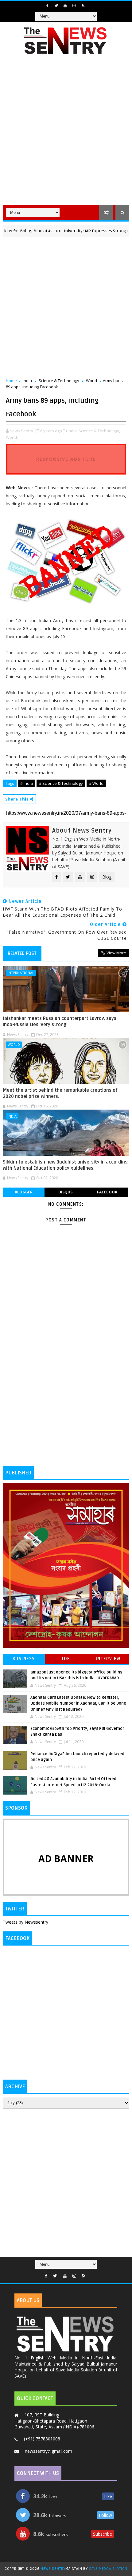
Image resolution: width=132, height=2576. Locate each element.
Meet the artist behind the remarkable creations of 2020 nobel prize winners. (60, 1093)
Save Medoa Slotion (108, 2569)
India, (73, 431)
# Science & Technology (61, 783)
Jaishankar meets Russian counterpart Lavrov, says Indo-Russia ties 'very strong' (60, 1021)
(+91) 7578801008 (42, 2439)
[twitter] (56, 6)
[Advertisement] (66, 134)
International (21, 973)
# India (27, 783)
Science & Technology (59, 381)
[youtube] (65, 6)
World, (12, 437)
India (27, 381)
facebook (107, 1192)
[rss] (83, 6)
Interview (108, 1659)
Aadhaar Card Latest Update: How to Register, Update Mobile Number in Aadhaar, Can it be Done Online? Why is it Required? (78, 1704)
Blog (107, 877)
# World (96, 783)
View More (116, 953)
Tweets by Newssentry (25, 1922)
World (91, 381)
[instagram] (74, 6)
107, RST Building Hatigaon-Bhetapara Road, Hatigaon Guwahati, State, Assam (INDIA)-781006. (55, 2421)
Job (66, 1659)
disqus (65, 1192)
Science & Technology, (99, 431)
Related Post (22, 953)
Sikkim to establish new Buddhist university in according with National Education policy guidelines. (65, 1165)
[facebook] (47, 6)
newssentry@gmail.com (49, 2451)
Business (24, 1659)
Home (11, 381)
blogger (24, 1192)
